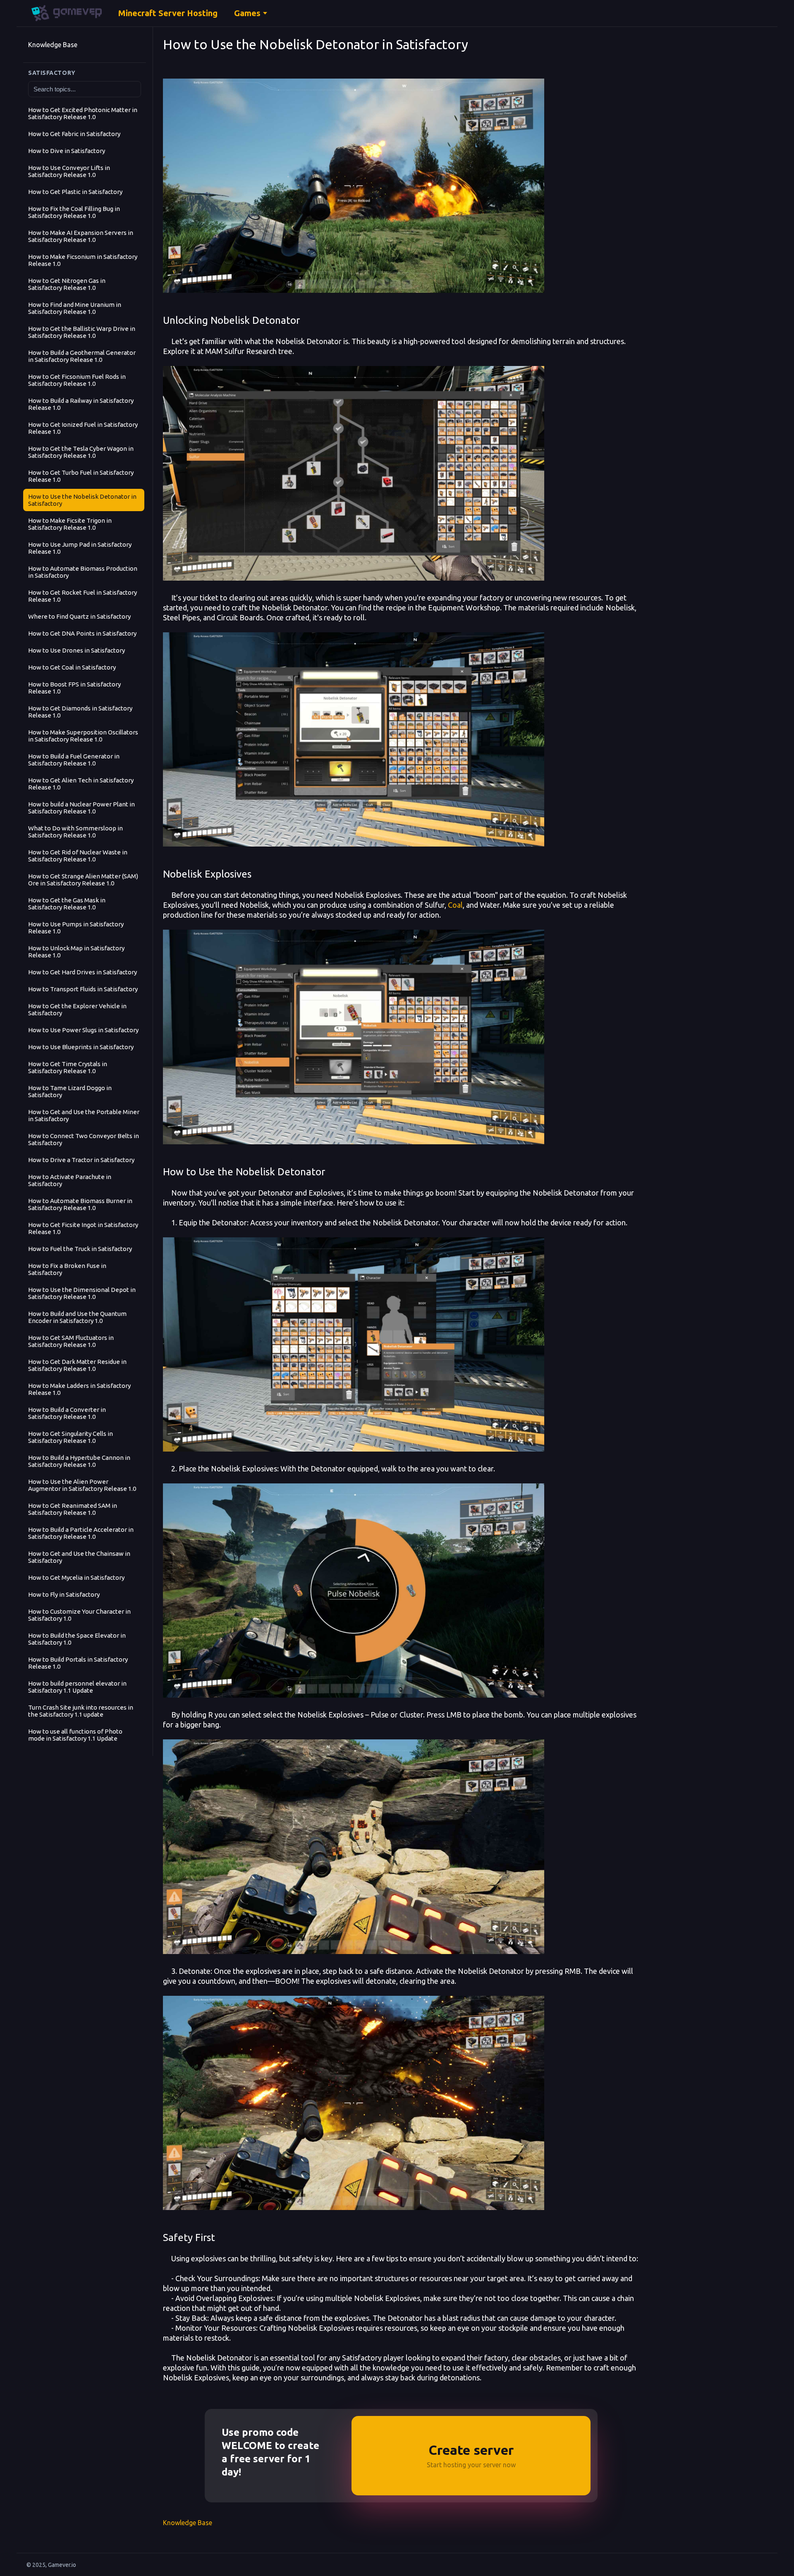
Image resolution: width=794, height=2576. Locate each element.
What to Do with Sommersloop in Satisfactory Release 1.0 (75, 832)
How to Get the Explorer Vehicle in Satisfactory (77, 1009)
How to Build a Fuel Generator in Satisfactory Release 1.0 (74, 760)
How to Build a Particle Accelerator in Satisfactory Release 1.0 (81, 1533)
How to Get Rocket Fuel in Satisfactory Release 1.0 (83, 596)
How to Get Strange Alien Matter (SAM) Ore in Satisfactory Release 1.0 (83, 880)
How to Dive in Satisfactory (67, 151)
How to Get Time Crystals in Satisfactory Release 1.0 (68, 1067)
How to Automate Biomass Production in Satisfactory (83, 572)
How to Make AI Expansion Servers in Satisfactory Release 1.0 (81, 236)
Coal (455, 905)
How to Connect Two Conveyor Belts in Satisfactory (84, 1139)
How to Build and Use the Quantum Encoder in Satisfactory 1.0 (77, 1317)
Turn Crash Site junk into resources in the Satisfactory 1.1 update (81, 1711)
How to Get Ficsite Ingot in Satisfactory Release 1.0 (83, 1228)
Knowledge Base (53, 45)
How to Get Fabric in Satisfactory (74, 134)
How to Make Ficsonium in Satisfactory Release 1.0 (83, 260)
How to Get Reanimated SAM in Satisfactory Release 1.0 (73, 1509)
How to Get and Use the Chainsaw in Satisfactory (79, 1557)
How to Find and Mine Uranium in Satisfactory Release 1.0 (75, 308)
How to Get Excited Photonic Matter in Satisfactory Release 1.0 (83, 113)
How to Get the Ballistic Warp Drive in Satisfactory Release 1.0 (82, 332)
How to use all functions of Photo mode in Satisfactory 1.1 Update (75, 1735)
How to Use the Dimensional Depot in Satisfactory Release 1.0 (82, 1293)
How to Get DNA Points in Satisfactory (82, 633)
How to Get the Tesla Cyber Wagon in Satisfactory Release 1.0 (81, 452)
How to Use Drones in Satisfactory (77, 650)
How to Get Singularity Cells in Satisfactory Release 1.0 (71, 1437)
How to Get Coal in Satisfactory (72, 667)
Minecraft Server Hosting (168, 13)
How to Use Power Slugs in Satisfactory (83, 1030)
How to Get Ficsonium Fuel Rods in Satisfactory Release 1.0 (77, 380)
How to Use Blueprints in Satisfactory (81, 1047)
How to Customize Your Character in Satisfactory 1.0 (79, 1615)
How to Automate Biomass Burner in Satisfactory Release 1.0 (80, 1204)
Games (247, 13)
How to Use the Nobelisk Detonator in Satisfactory (82, 500)
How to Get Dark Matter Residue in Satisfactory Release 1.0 (77, 1365)
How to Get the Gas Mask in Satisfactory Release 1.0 (67, 904)
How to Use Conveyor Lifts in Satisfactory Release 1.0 (69, 171)
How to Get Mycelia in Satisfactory (76, 1577)
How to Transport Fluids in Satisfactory (83, 989)
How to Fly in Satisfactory (64, 1594)
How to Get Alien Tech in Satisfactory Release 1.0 (81, 784)
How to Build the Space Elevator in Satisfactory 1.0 (77, 1639)
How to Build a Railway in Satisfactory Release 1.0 (81, 404)
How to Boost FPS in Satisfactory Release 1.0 (74, 688)
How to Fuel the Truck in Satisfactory (80, 1249)
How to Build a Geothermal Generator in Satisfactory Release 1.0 (82, 356)
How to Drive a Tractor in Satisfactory (81, 1160)
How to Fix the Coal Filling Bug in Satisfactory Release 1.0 (74, 212)
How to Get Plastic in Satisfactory (75, 192)
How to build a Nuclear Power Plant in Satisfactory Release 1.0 (81, 808)
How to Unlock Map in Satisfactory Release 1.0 (76, 952)
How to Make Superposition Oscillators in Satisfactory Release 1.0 (83, 736)
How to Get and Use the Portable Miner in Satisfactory (84, 1115)
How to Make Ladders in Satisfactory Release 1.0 (79, 1389)
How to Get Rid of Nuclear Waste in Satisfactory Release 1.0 (78, 856)
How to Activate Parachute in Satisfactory (70, 1180)
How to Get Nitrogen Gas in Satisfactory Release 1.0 (67, 284)
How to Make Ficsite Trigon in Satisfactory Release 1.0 (70, 524)
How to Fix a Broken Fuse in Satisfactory (67, 1269)
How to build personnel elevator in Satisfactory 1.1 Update (77, 1687)
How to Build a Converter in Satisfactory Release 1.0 (67, 1413)
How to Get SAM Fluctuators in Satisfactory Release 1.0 (71, 1341)
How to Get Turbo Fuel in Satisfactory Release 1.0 (81, 476)
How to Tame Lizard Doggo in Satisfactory (70, 1091)
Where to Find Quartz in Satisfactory (79, 616)
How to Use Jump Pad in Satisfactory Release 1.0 (80, 548)
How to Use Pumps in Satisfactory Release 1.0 (76, 928)
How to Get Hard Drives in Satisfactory (83, 972)
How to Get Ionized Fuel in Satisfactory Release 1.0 (83, 428)
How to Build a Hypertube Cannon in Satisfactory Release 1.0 (79, 1461)
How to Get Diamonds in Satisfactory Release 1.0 (80, 712)
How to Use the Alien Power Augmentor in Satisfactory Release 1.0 (82, 1485)
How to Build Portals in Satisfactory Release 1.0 (78, 1663)
